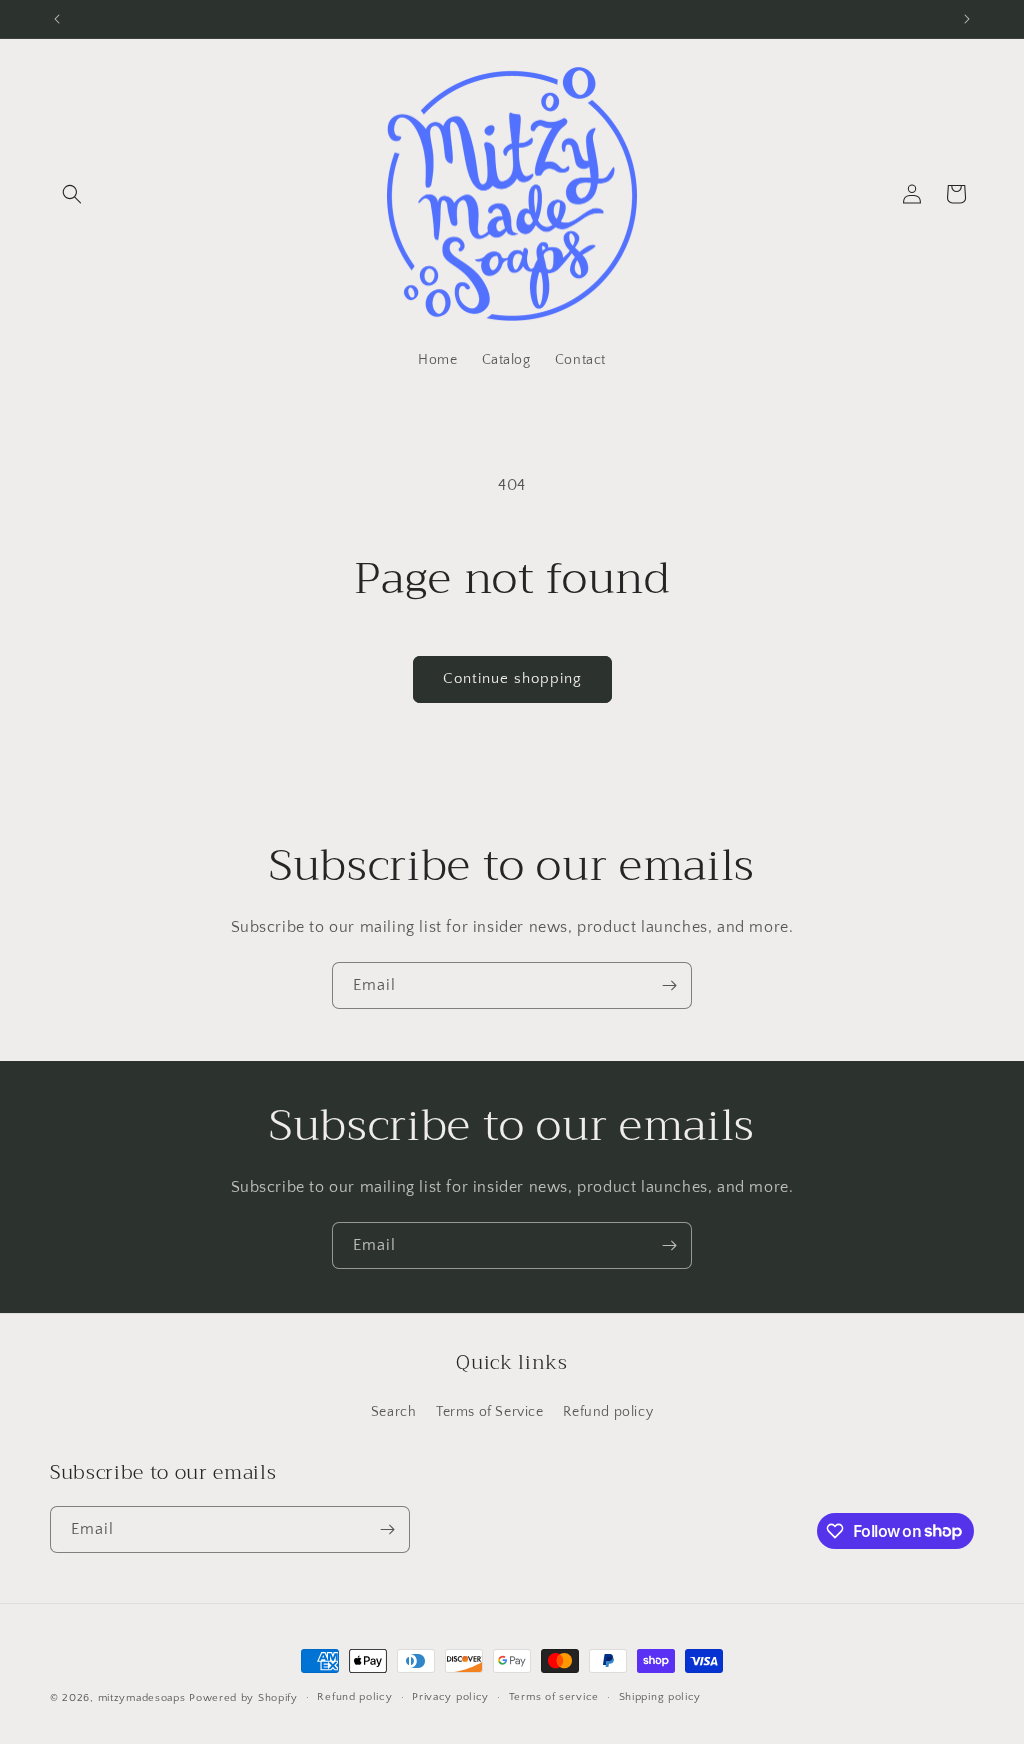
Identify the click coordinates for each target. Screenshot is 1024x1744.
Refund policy (608, 1412)
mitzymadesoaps (142, 1698)
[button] (72, 194)
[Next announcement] (967, 19)
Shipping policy (660, 1697)
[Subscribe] (669, 985)
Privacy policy (450, 1697)
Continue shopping (512, 678)
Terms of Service (490, 1412)
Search (394, 1412)
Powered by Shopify (243, 1698)
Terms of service (554, 1697)
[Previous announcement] (57, 19)
